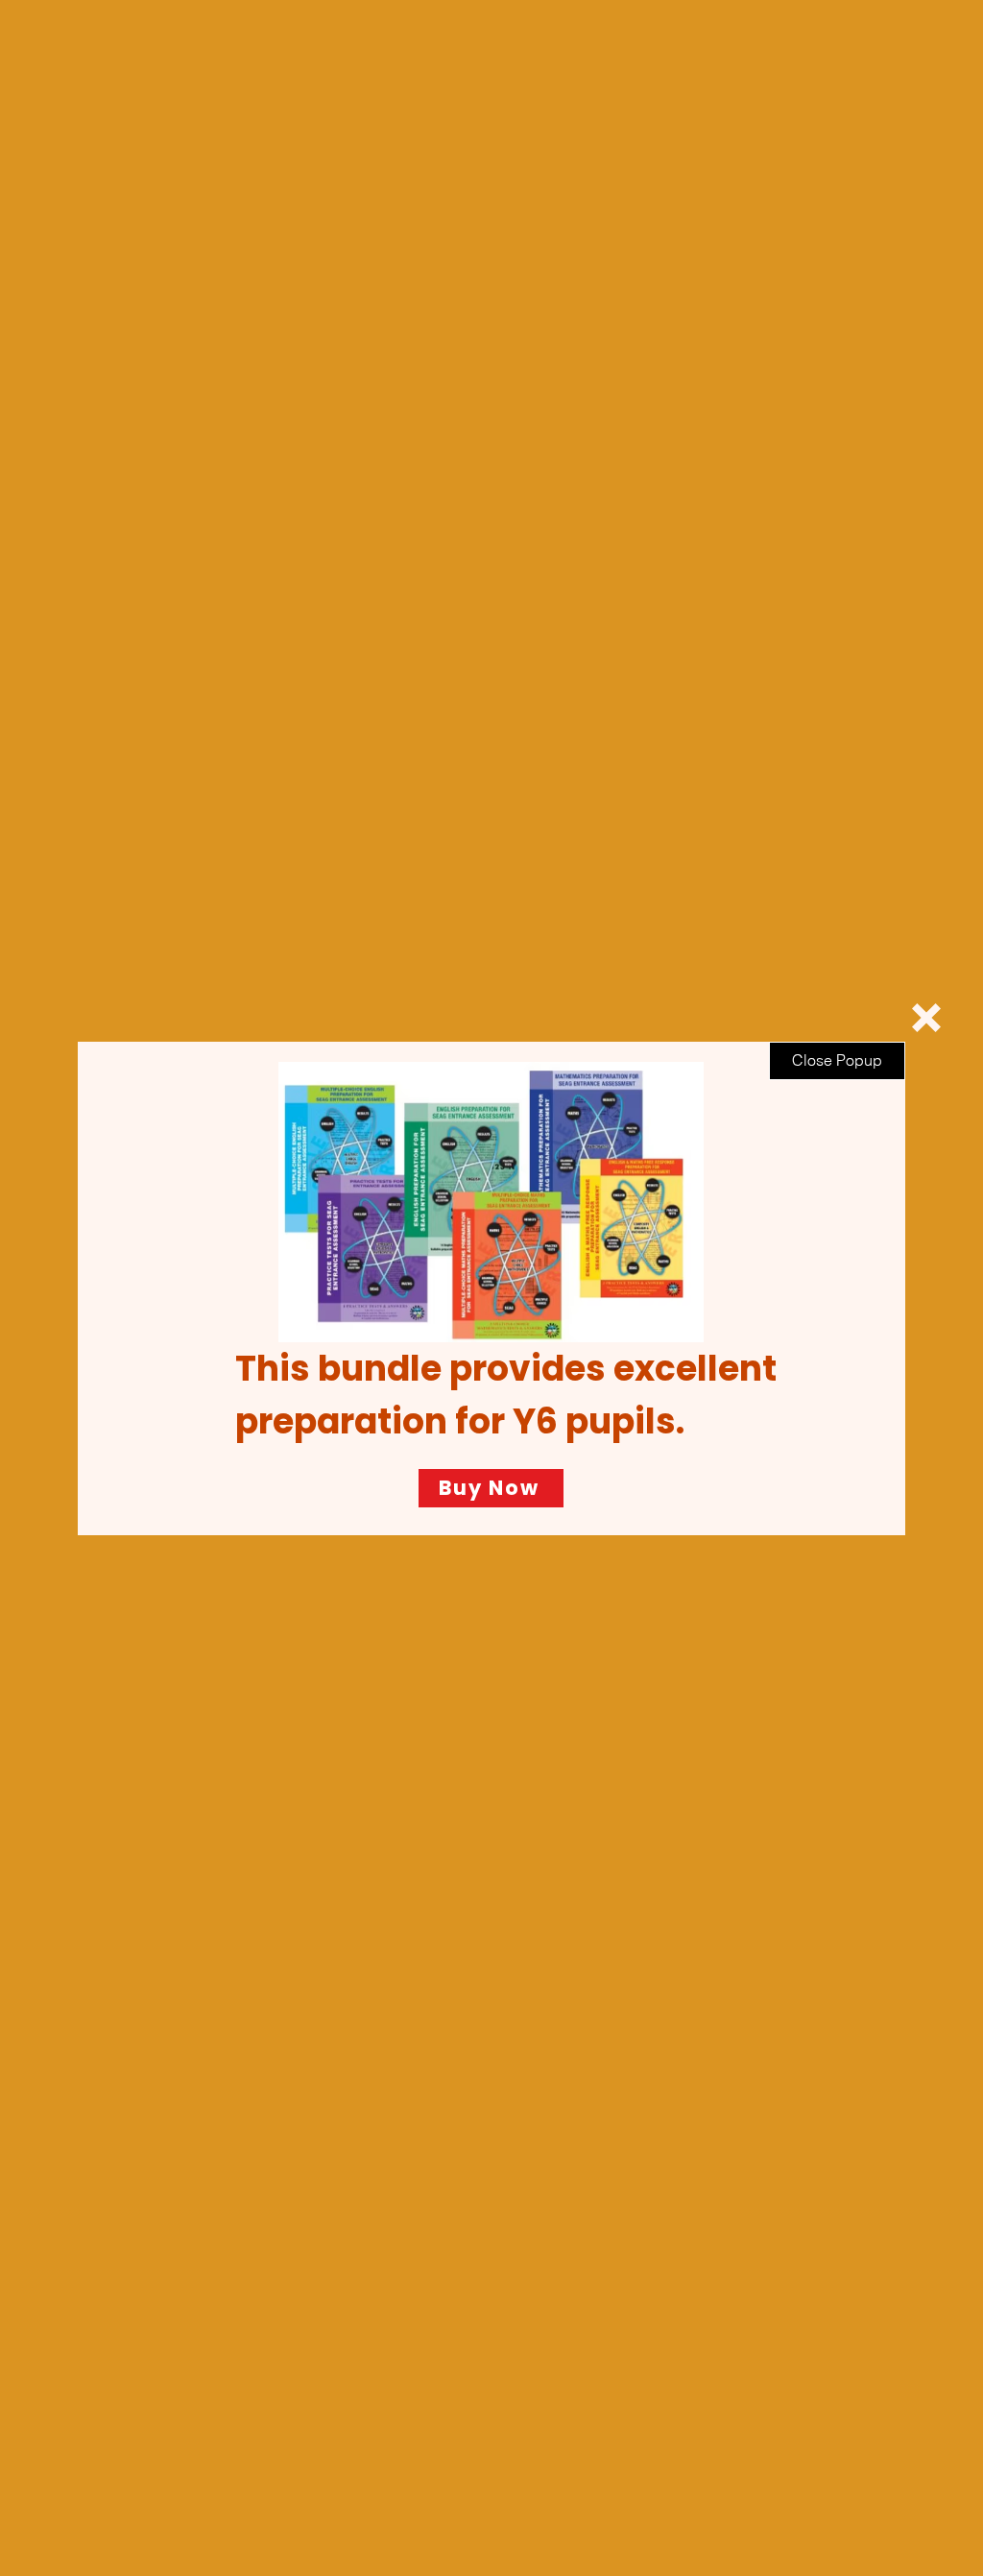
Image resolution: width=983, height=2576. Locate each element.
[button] (926, 1018)
